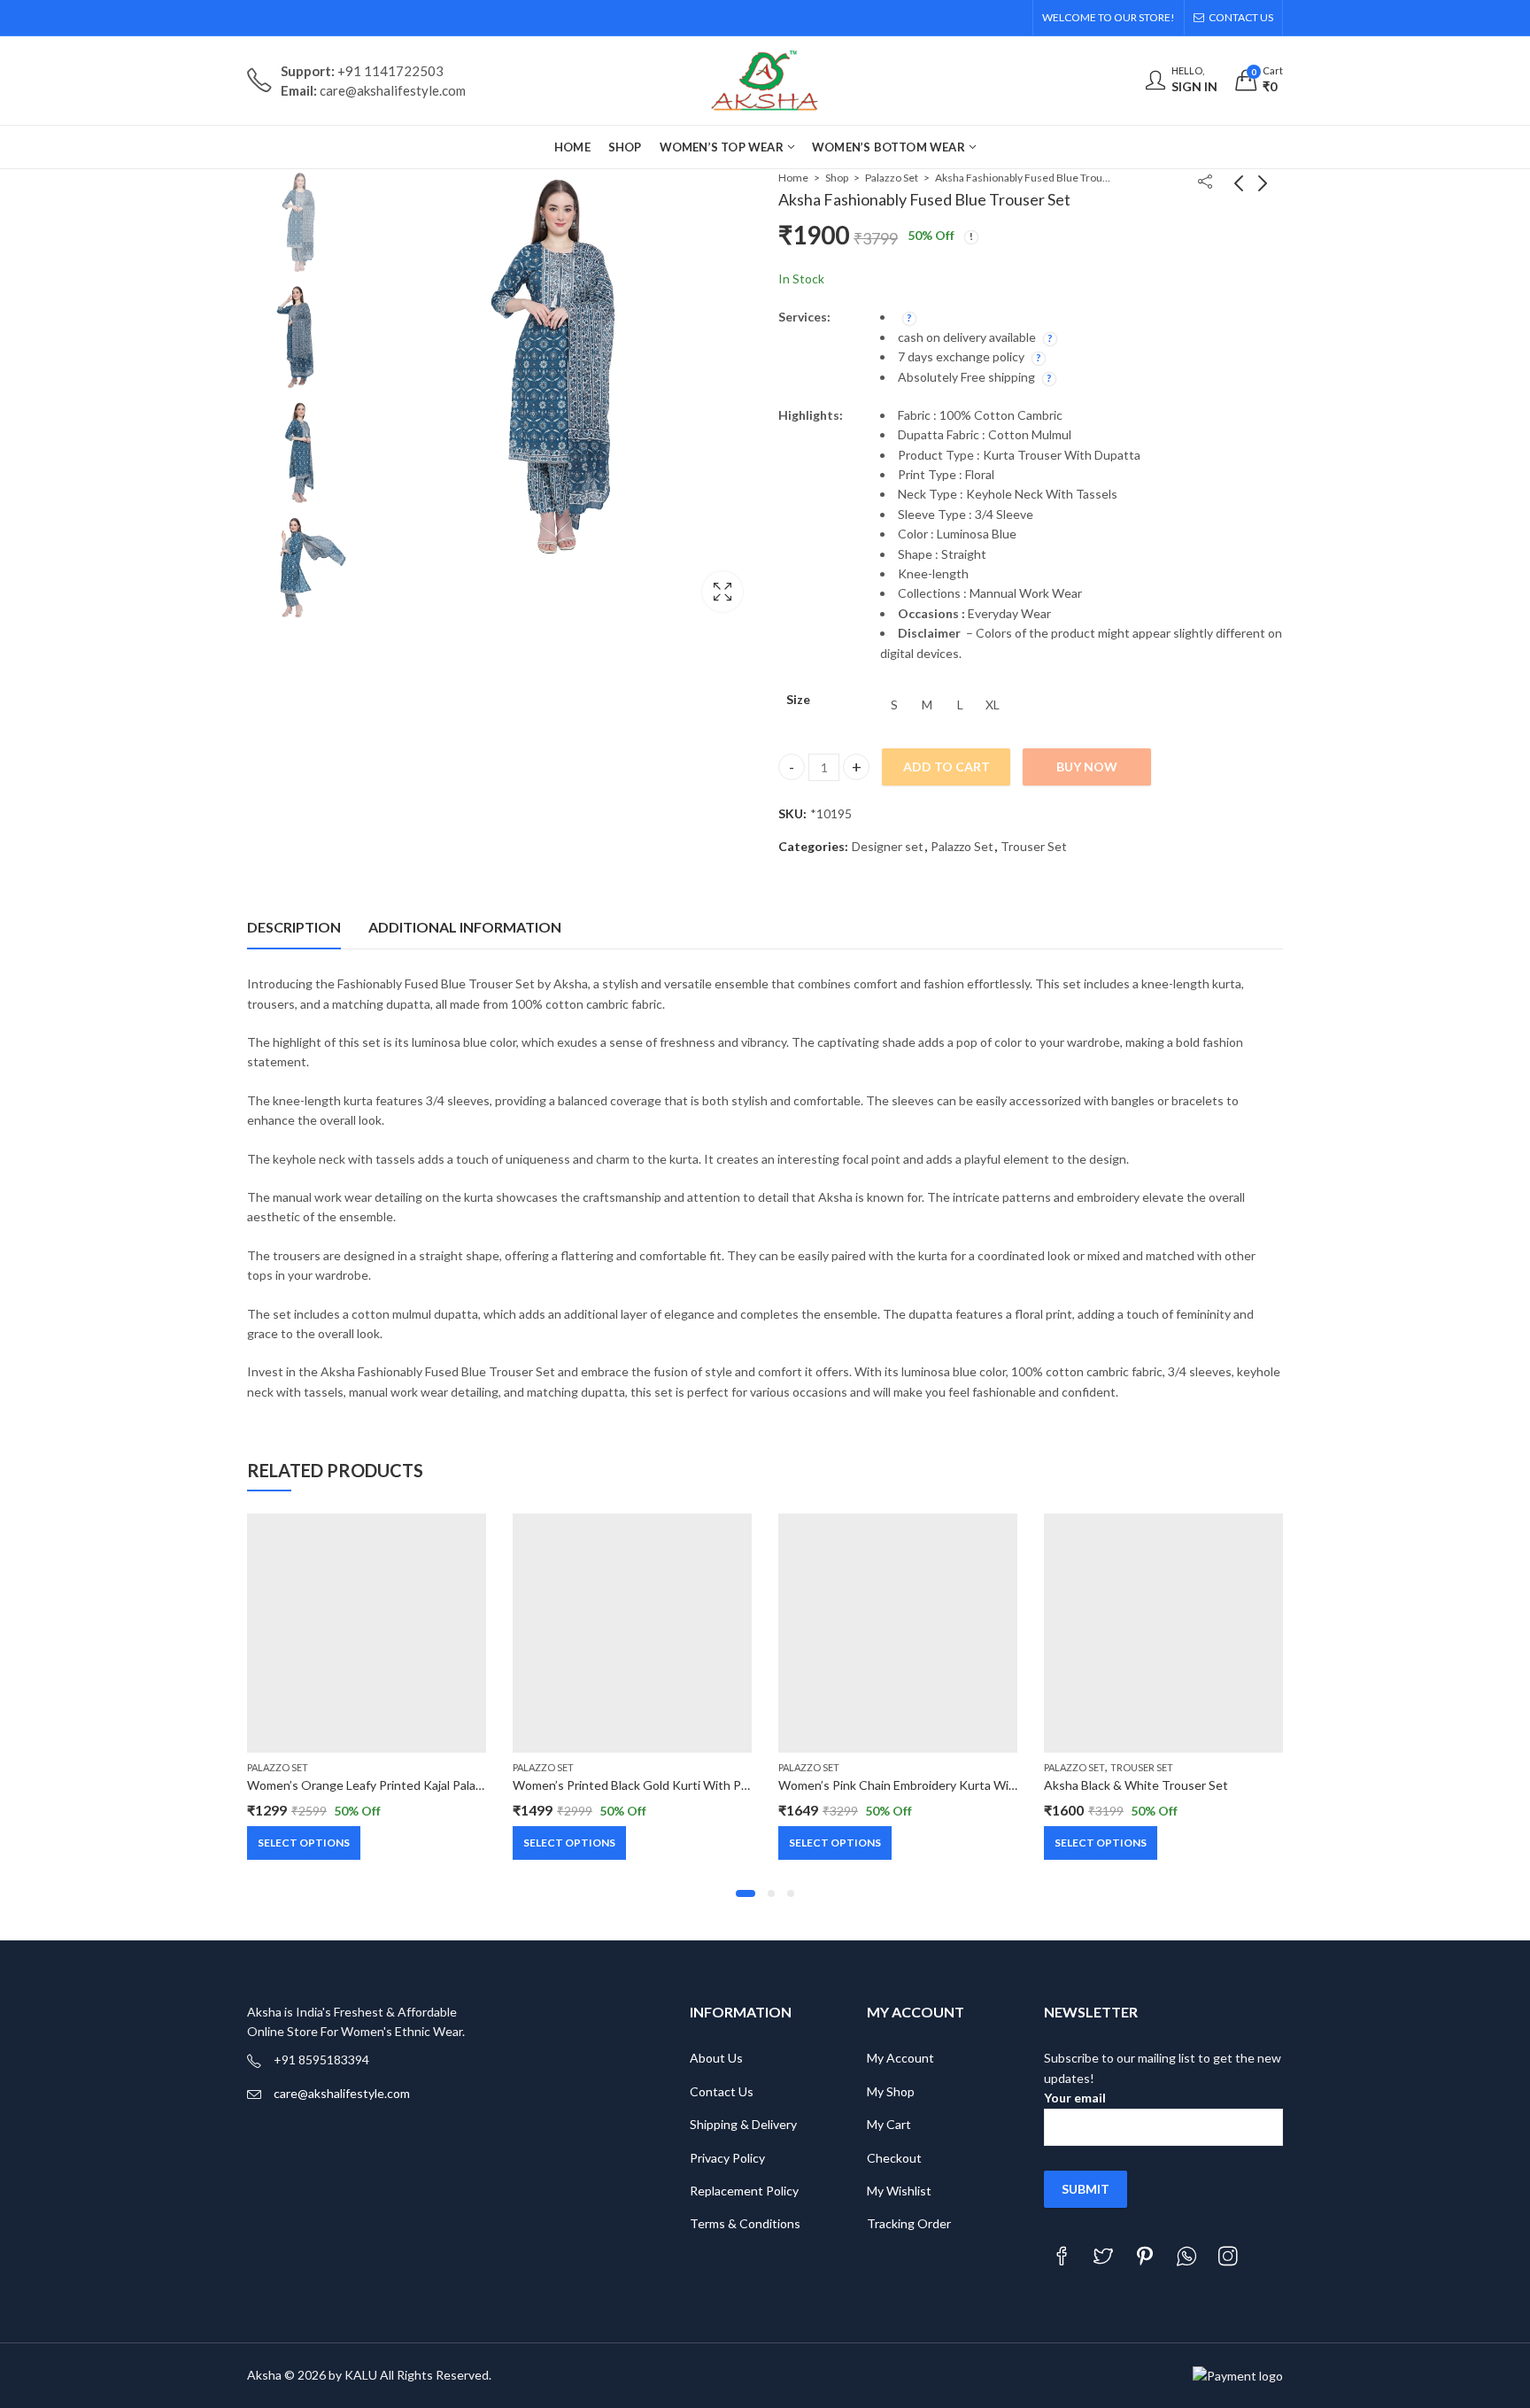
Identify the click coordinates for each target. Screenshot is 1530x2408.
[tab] (294, 927)
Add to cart (947, 767)
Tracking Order (909, 2223)
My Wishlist (899, 2191)
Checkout (894, 2158)
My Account (900, 2058)
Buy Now (1087, 767)
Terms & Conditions (745, 2223)
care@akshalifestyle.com (342, 2093)
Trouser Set (1034, 846)
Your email (1075, 2098)
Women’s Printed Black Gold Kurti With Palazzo (643, 1785)
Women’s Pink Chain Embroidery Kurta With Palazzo (921, 1785)
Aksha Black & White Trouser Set (1136, 1785)
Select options (304, 1843)
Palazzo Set (892, 178)
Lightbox (722, 592)
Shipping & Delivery (743, 2124)
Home (793, 178)
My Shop (891, 2091)
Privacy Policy (727, 2158)
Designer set (888, 846)
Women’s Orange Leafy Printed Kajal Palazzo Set (381, 1785)
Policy (782, 2191)
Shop (837, 178)
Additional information (465, 927)
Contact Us (722, 2091)
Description (294, 927)
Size (798, 699)
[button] (746, 1893)
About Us (716, 2058)
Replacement (726, 2191)
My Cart (889, 2124)
